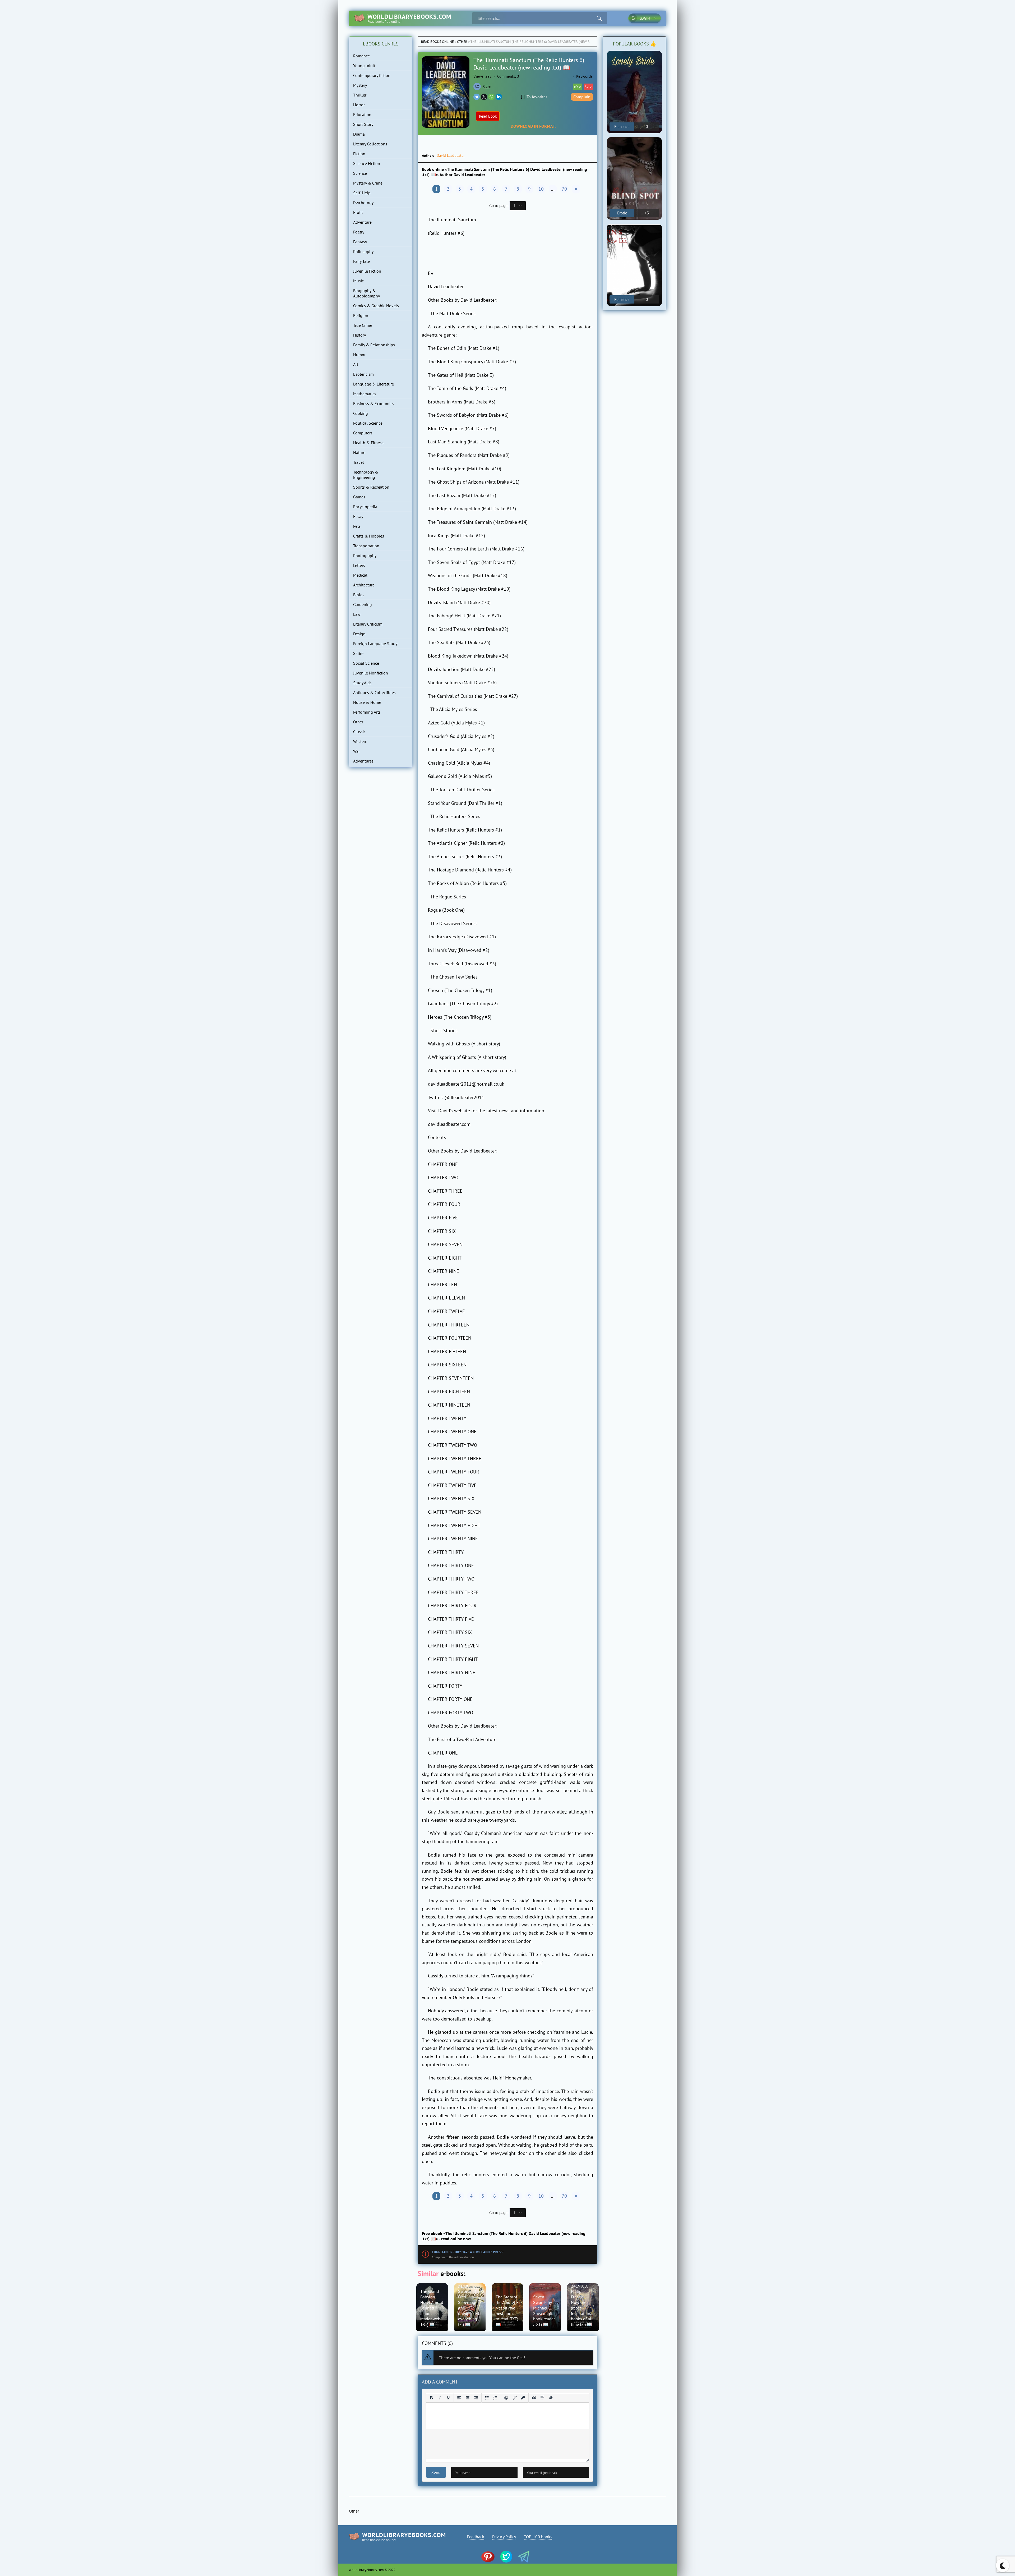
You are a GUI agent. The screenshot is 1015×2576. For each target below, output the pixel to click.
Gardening (363, 604)
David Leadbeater (451, 155)
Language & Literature (373, 384)
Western (360, 741)
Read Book (488, 116)
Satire (358, 653)
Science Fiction (367, 163)
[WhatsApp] (491, 97)
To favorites (537, 97)
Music (358, 281)
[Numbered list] (495, 2398)
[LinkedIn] (499, 97)
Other (462, 42)
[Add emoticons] (506, 2398)
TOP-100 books (538, 2537)
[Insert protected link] (523, 2398)
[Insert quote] (534, 2398)
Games (359, 497)
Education (362, 114)
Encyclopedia (365, 507)
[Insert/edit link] (515, 2398)
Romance (361, 56)
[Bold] (431, 2398)
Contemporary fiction (372, 75)
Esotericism (363, 374)
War (356, 751)
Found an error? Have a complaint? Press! (468, 2252)
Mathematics (365, 394)
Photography (365, 555)
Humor (359, 355)
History (359, 335)
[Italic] (440, 2398)
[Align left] (459, 2398)
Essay (358, 516)
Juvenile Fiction (367, 271)
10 (541, 189)
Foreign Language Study (375, 644)
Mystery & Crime (368, 183)
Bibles (359, 595)
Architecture (364, 585)
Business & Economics (374, 403)
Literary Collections (370, 144)
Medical (360, 575)
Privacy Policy (504, 2537)
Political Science (368, 423)
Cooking (361, 413)
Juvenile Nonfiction (371, 673)
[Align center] (468, 2398)
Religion (361, 315)
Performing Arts (367, 712)
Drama (359, 134)
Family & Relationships (374, 345)
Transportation (366, 546)
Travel (359, 462)
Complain (582, 97)
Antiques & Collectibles (374, 692)
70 (564, 189)
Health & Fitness (368, 443)
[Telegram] (477, 97)
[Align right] (476, 2398)
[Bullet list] (487, 2398)
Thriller (360, 95)
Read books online (437, 42)
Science (360, 173)
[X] (484, 97)
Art (356, 364)
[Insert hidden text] (551, 2398)
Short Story (363, 124)
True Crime (363, 325)
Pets (357, 526)
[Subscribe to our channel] (490, 2557)
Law (357, 614)
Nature (359, 452)
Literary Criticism (368, 624)
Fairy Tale (361, 261)
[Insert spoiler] (542, 2398)
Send (436, 2472)
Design (359, 634)
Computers (363, 433)
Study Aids (362, 683)
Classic (359, 732)
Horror (359, 105)
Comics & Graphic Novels (376, 306)
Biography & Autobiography (366, 293)
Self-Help (362, 193)
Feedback (476, 2537)
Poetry (359, 232)
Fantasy (360, 242)
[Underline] (448, 2398)
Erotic (358, 212)
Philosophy (363, 251)
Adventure (362, 222)
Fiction (359, 154)
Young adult (364, 66)
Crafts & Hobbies (369, 536)
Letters (359, 565)
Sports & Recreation (371, 487)
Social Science (366, 663)
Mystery (360, 85)
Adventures (363, 761)
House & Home (367, 702)
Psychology (363, 203)
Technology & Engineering (366, 475)
